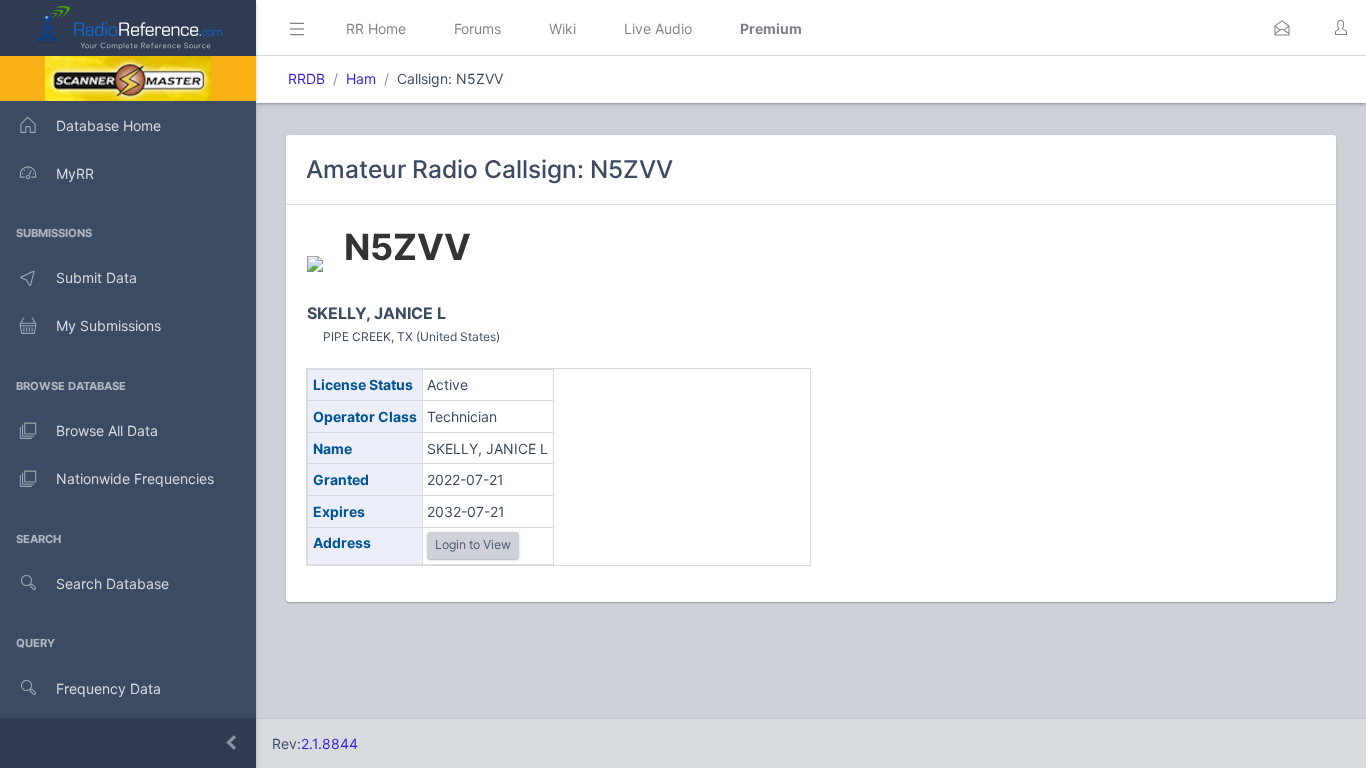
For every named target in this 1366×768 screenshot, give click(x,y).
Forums (477, 28)
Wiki (562, 28)
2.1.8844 (329, 743)
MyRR (75, 173)
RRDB (306, 78)
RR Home (376, 28)
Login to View (473, 544)
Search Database (112, 583)
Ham (361, 78)
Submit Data (96, 277)
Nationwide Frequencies (135, 478)
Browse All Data (107, 430)
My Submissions (108, 325)
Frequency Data (108, 688)
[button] (1282, 28)
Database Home (108, 125)
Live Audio (658, 28)
